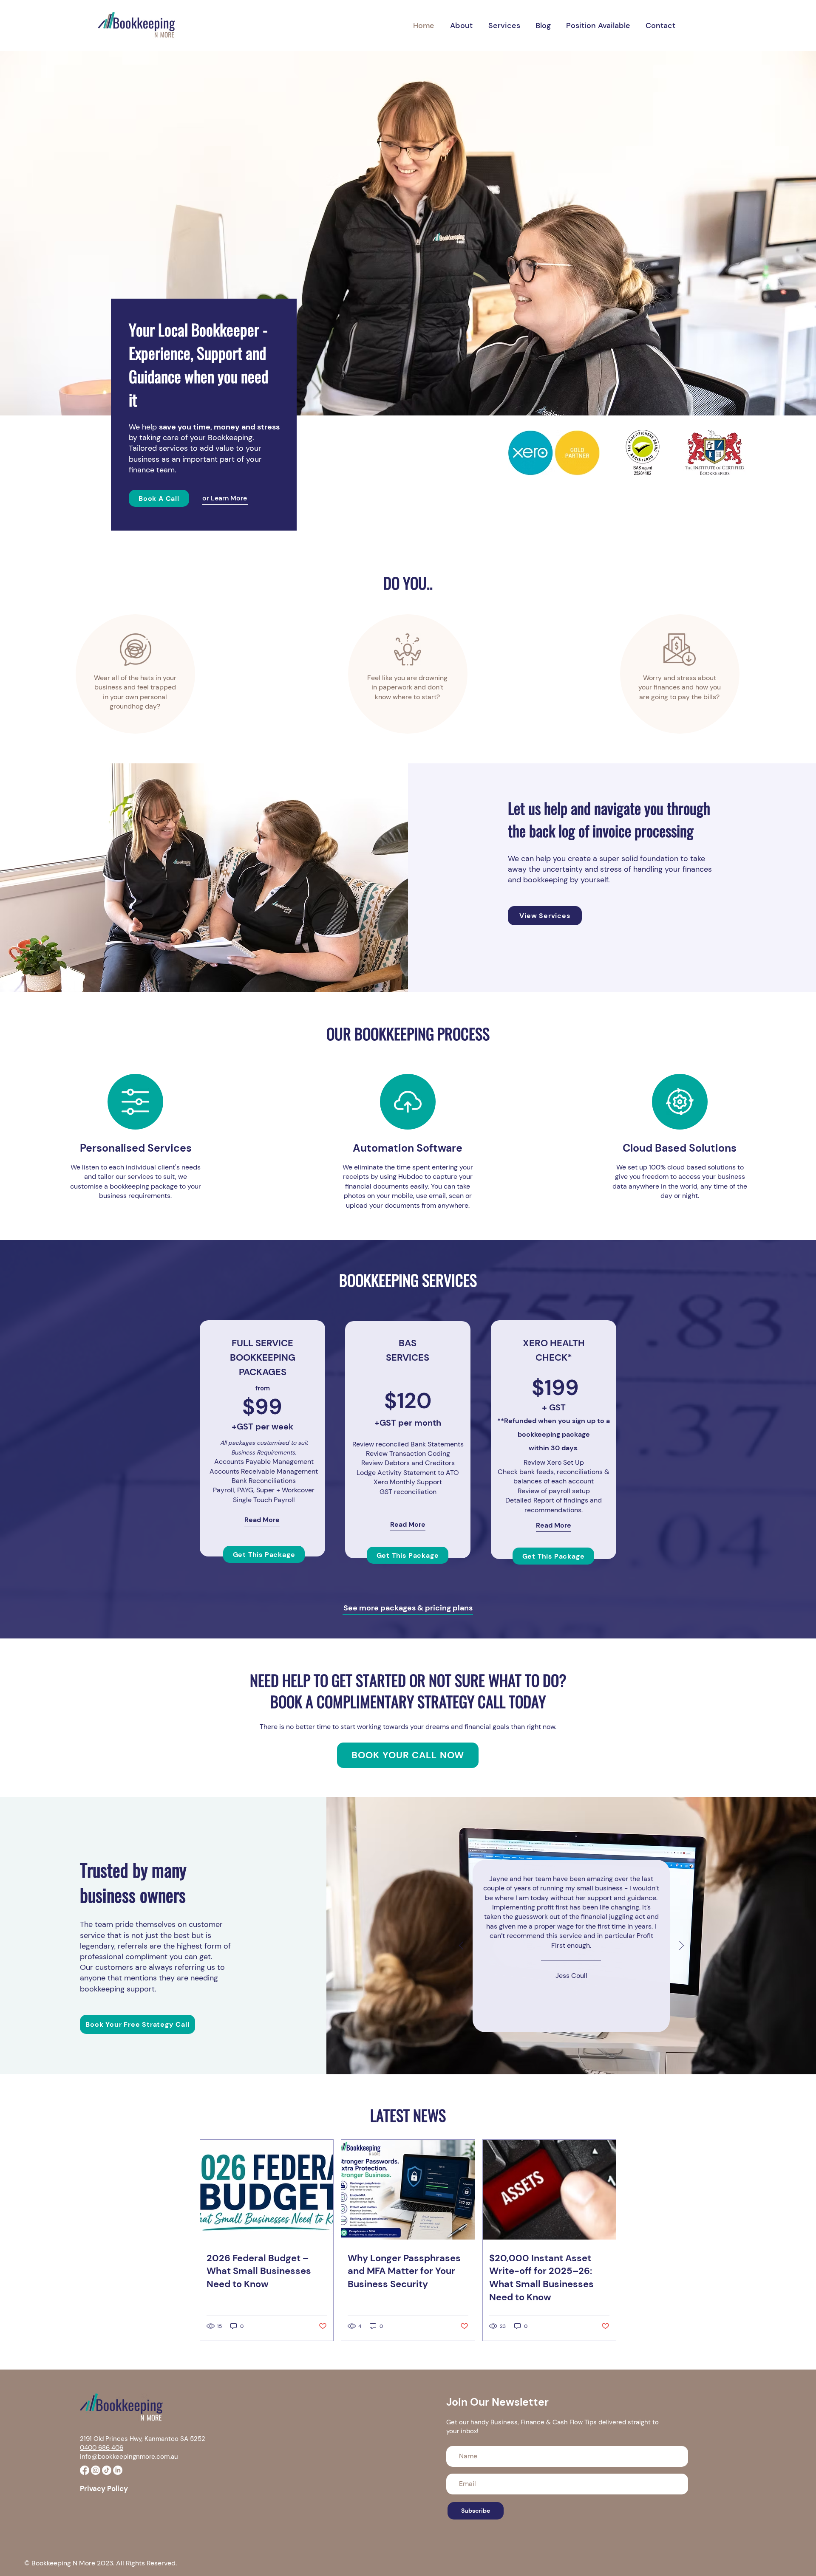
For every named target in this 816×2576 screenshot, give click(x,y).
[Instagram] (96, 2470)
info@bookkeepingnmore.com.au (129, 2457)
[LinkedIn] (118, 2470)
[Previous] (461, 1946)
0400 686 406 (102, 2448)
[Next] (681, 1946)
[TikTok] (107, 2470)
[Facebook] (85, 2470)
